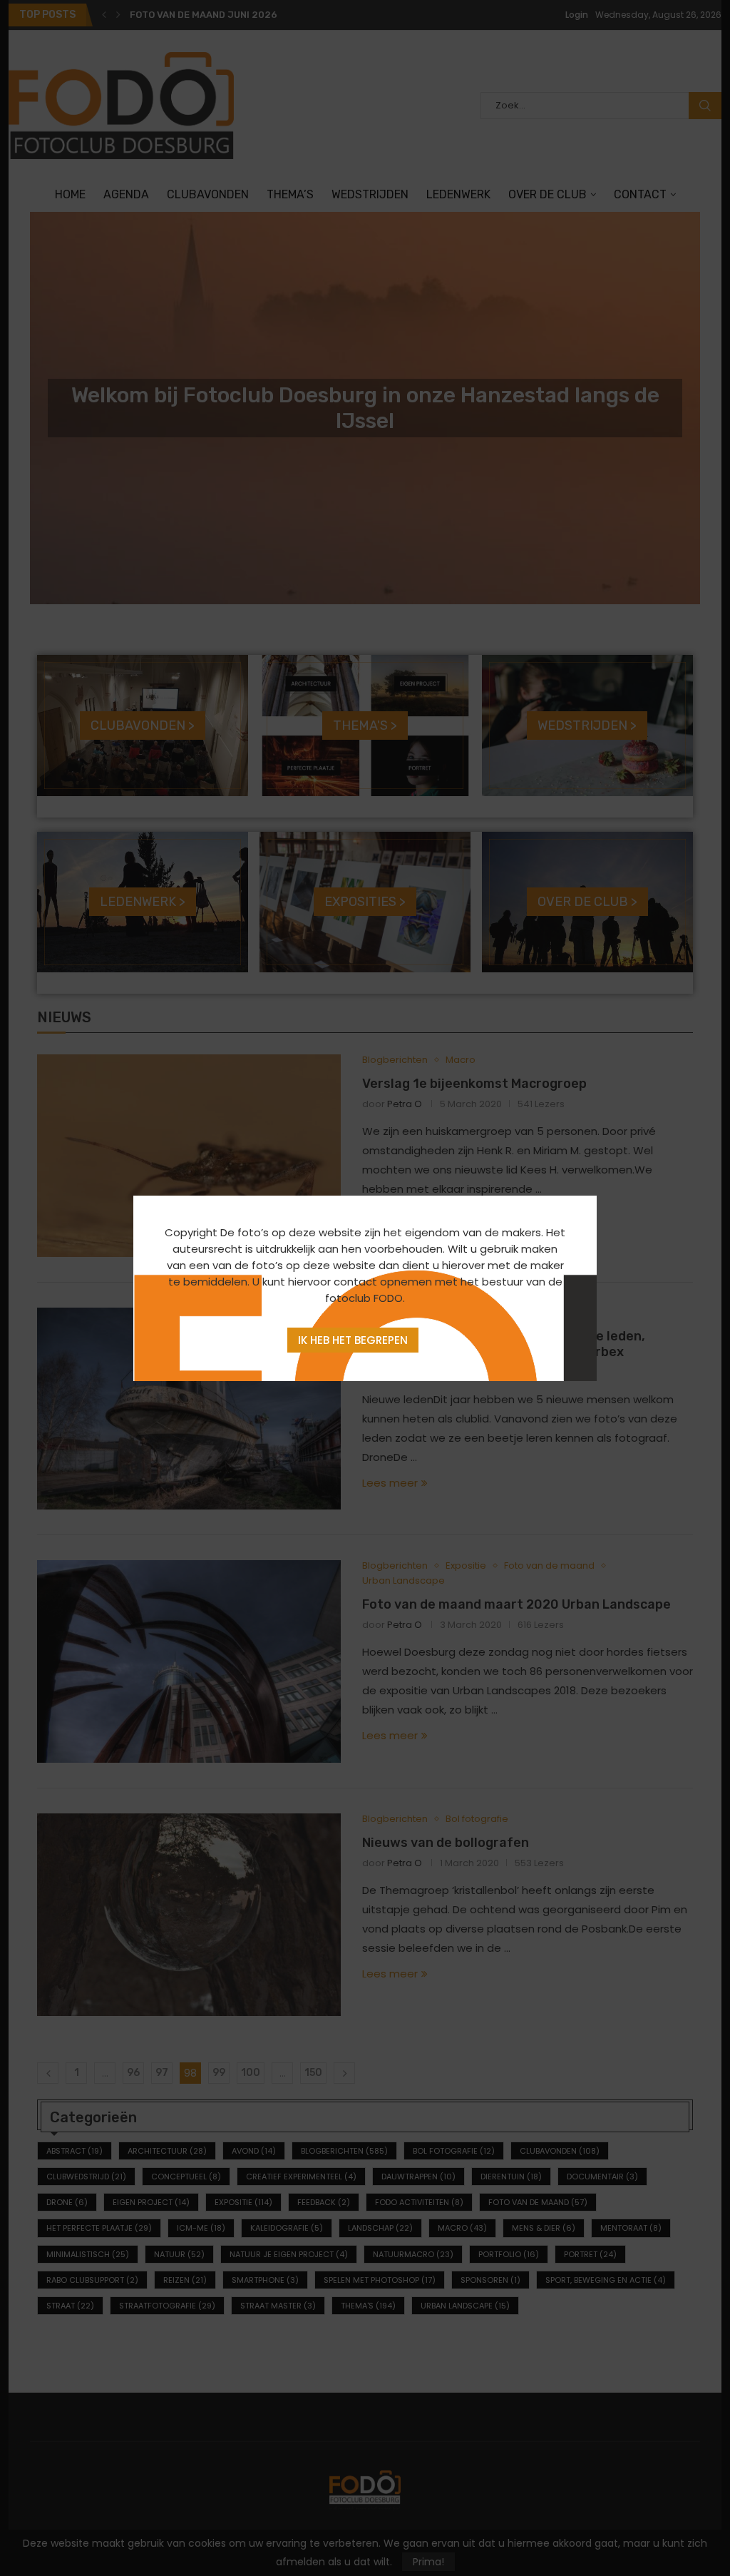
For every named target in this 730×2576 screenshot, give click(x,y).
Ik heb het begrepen (353, 1340)
